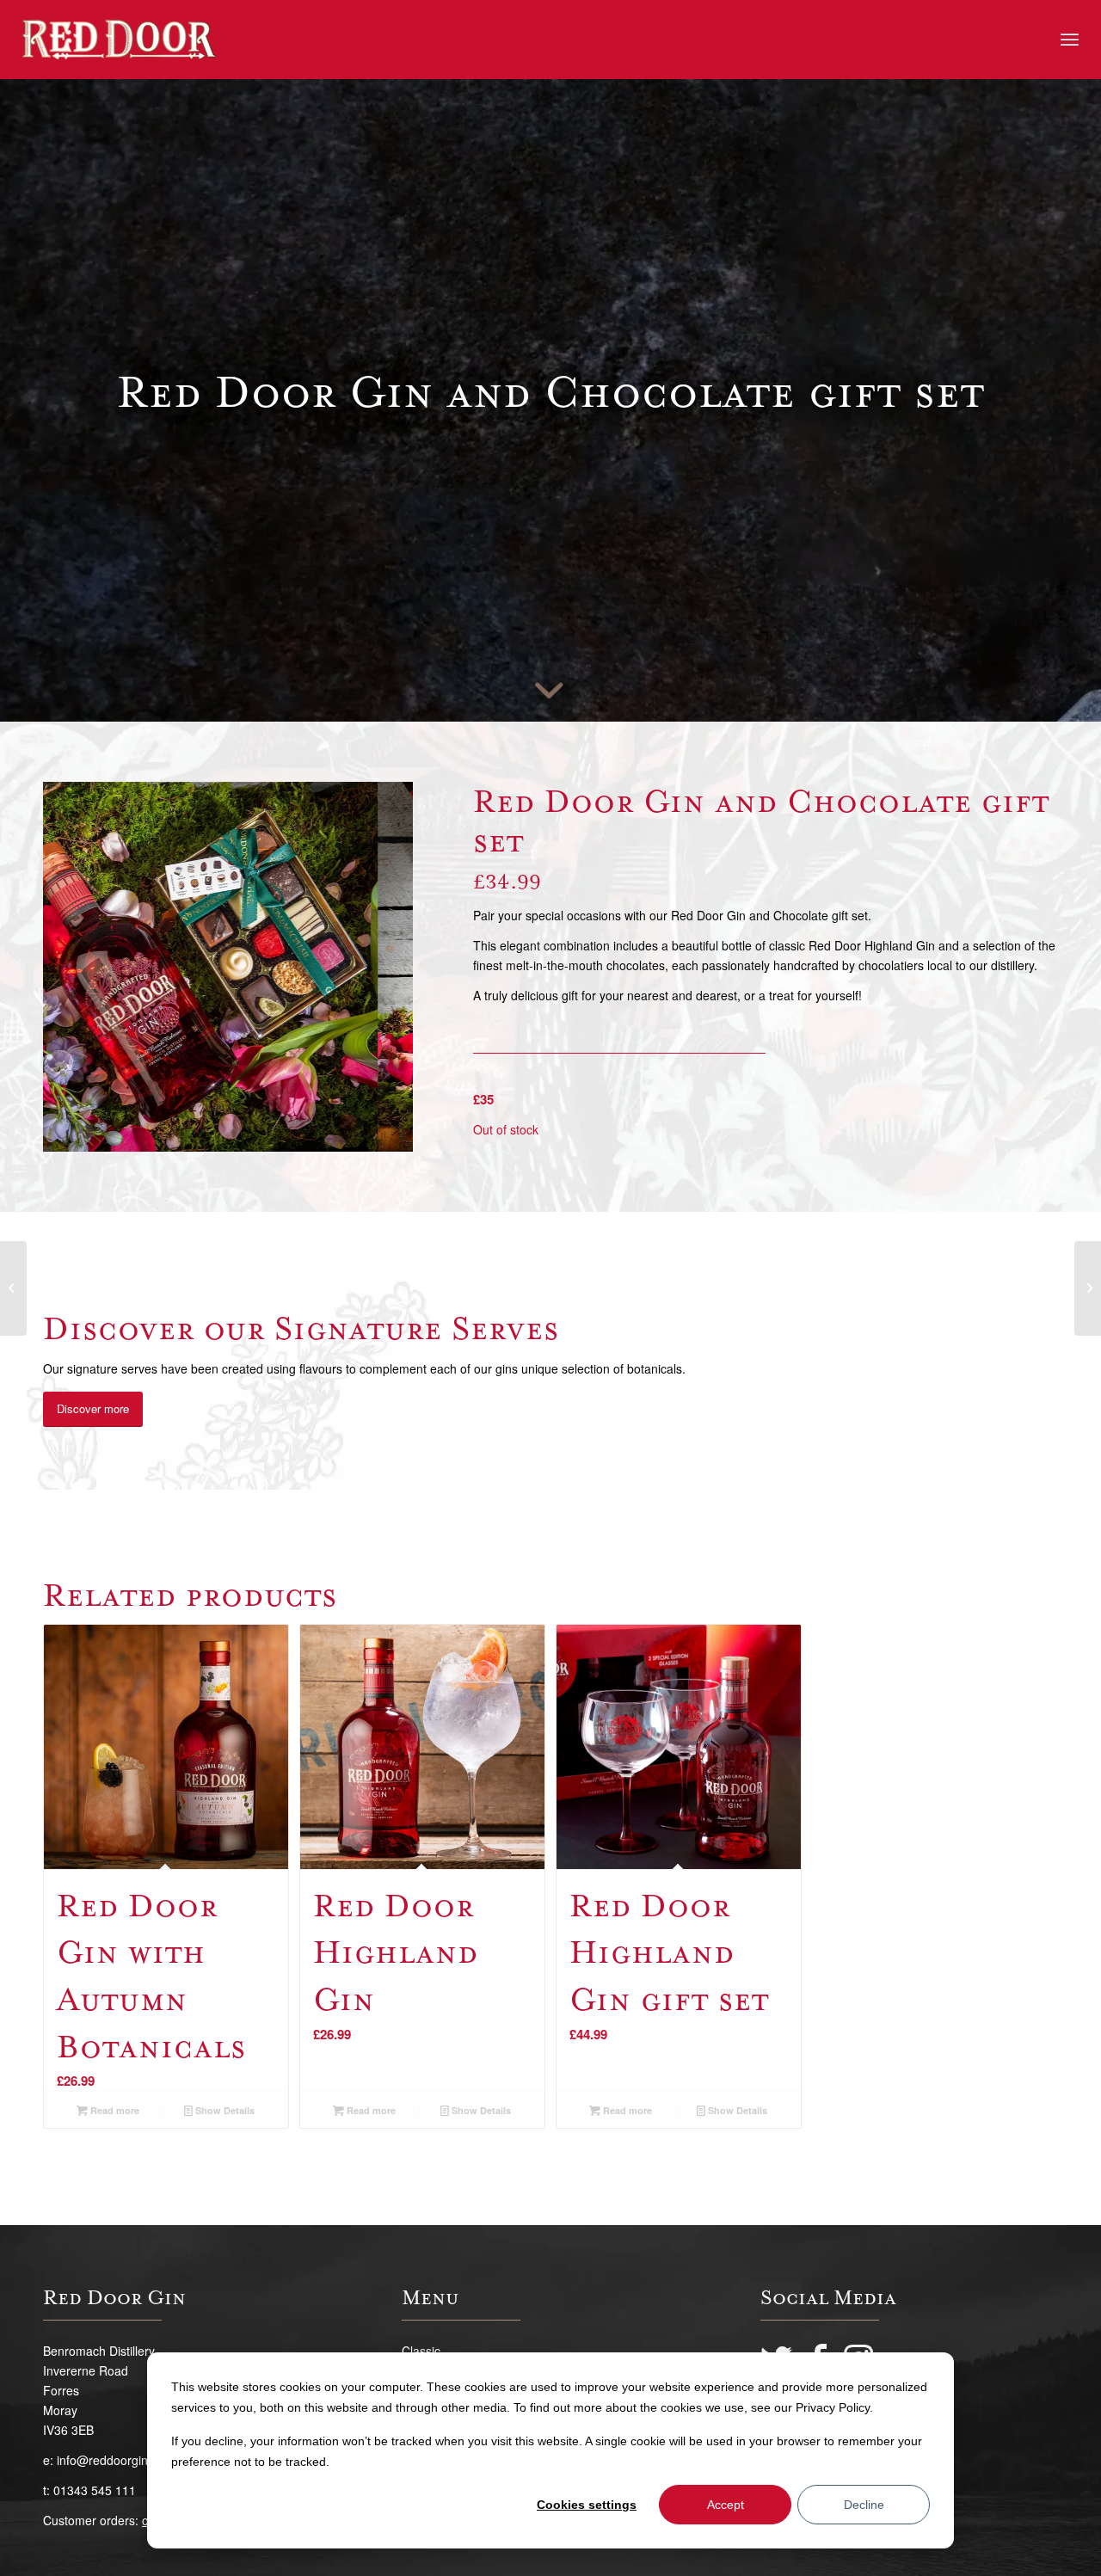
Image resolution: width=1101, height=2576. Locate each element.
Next (374, 967)
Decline (864, 2505)
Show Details (224, 2110)
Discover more (93, 1408)
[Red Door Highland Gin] (13, 1288)
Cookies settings (587, 2505)
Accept (726, 2505)
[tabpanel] (228, 967)
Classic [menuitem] (421, 2351)
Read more (114, 2110)
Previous (82, 967)
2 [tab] (235, 1132)
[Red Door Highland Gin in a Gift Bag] (1088, 1288)
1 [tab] (221, 1132)
